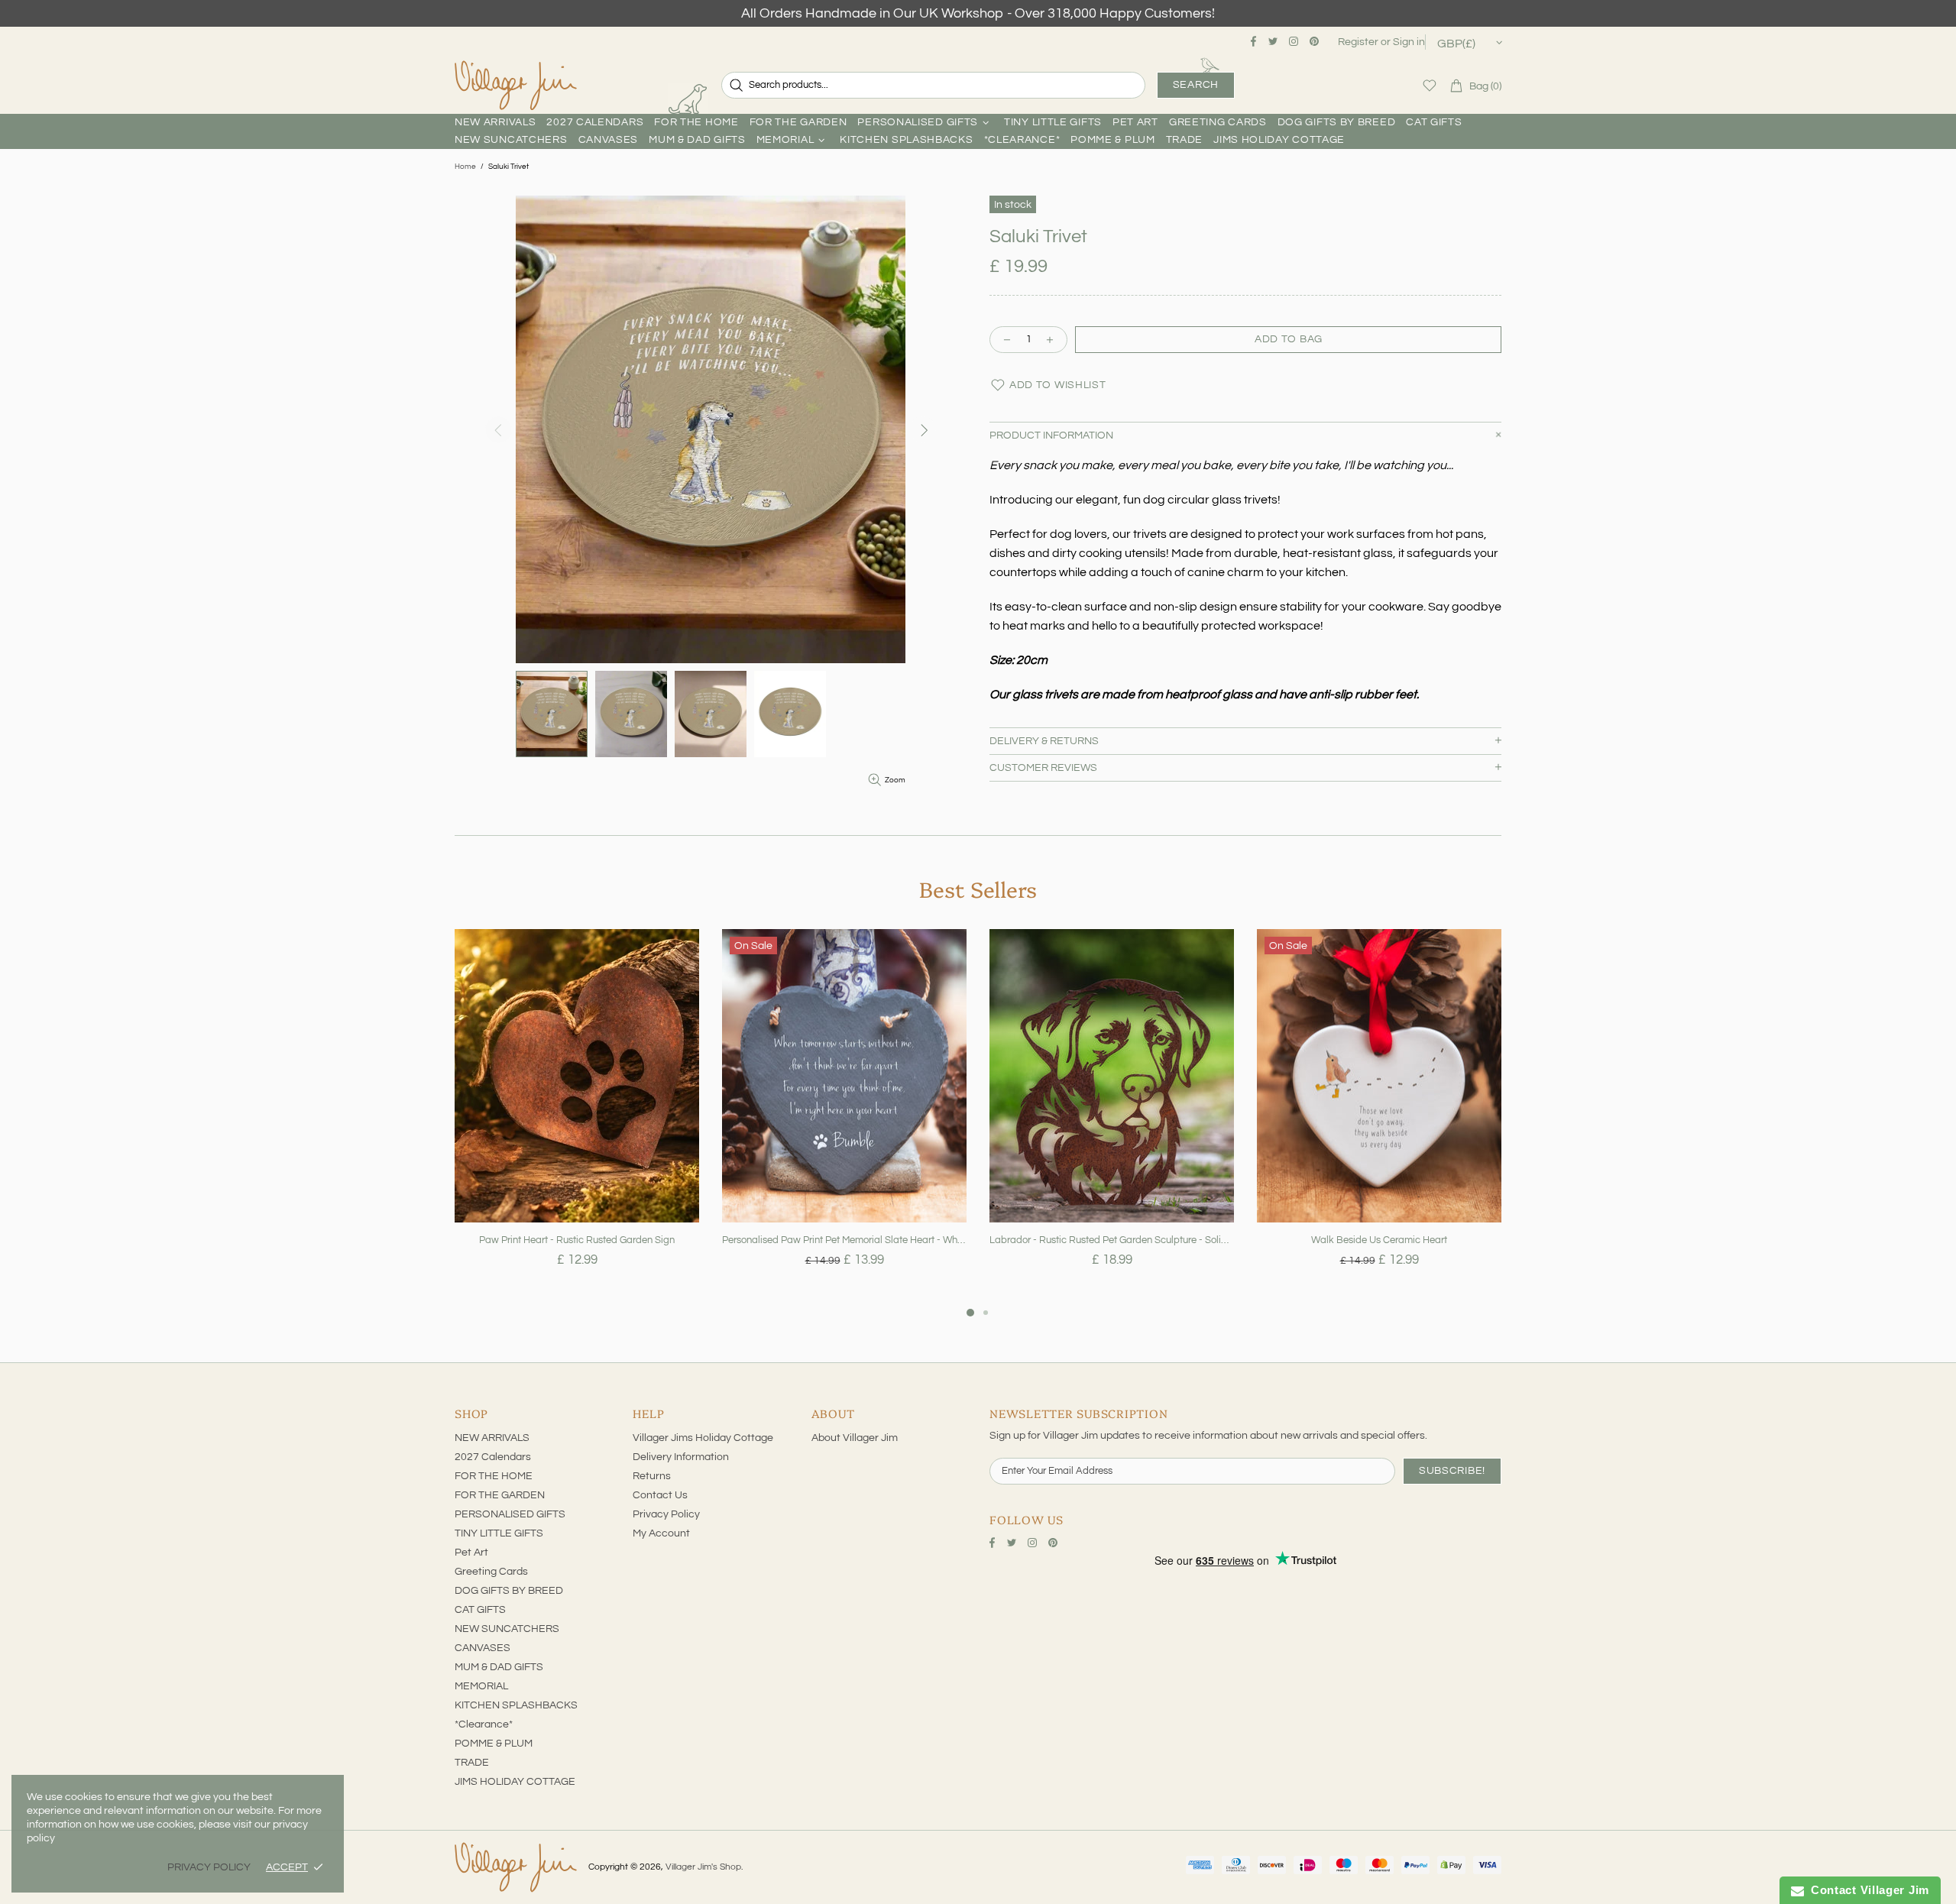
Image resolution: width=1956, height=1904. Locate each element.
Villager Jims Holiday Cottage (703, 1438)
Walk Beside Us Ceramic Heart (1379, 1240)
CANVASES (483, 1648)
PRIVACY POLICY (209, 1867)
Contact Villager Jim (1867, 1890)
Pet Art (471, 1553)
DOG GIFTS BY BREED (509, 1591)
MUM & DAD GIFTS (499, 1667)
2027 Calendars (493, 1457)
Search (1196, 85)
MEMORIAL (481, 1686)
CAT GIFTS (480, 1610)
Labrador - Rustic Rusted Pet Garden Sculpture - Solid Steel (1112, 1240)
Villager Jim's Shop (516, 86)
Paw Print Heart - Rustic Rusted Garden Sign (577, 1240)
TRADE (472, 1763)
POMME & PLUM (494, 1744)
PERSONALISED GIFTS (510, 1514)
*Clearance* (484, 1724)
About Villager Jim (855, 1438)
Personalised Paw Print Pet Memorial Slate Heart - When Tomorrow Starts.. (844, 1240)
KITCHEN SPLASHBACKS (516, 1705)
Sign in (1409, 42)
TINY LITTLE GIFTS (499, 1533)
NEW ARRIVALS (492, 1438)
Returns (652, 1476)
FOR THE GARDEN (500, 1495)
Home (465, 167)
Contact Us (660, 1495)
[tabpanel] (577, 1116)
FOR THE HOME (494, 1476)
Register (1358, 42)
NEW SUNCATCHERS (507, 1629)
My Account (661, 1533)
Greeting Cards (491, 1572)
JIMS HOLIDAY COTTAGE (515, 1782)
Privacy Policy (666, 1514)
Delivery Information (681, 1457)
